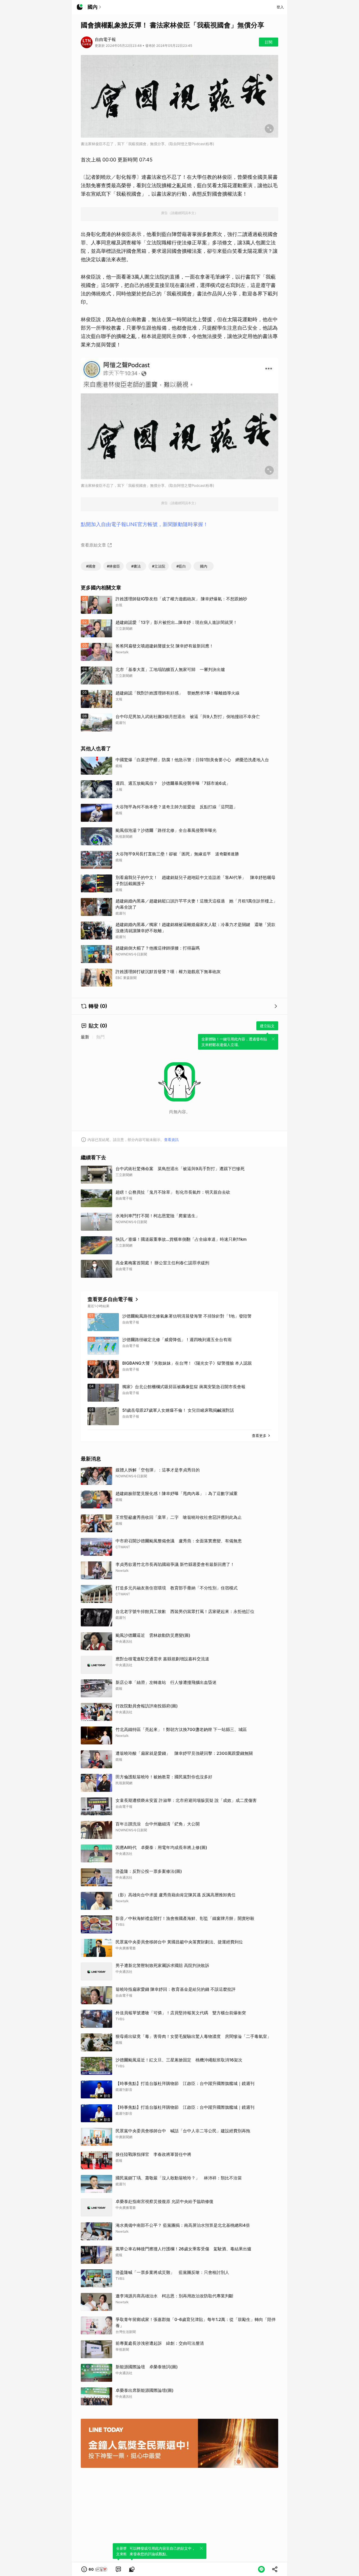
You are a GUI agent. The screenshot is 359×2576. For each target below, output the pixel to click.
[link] (118, 2569)
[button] (95, 2569)
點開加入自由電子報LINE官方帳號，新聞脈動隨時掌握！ (144, 524)
